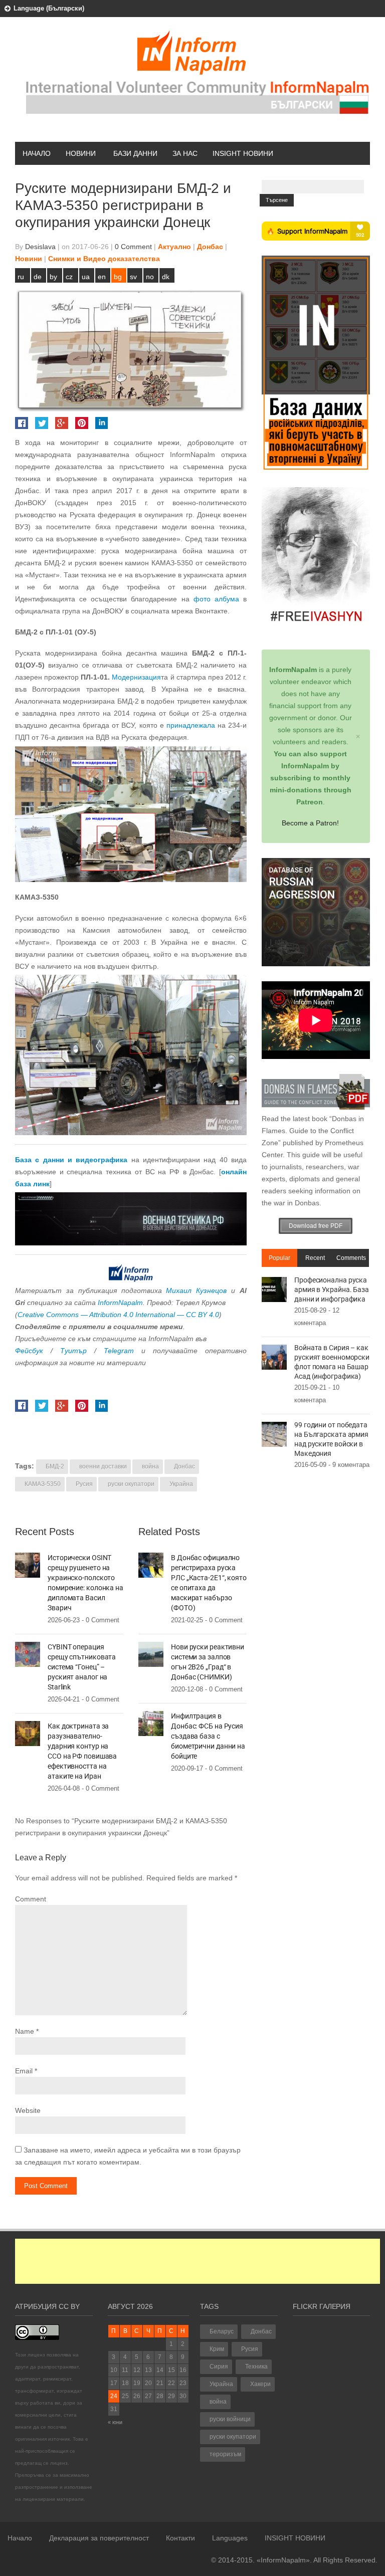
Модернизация (136, 677)
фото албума (216, 599)
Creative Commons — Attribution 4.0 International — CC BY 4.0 (118, 1315)
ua (86, 277)
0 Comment (133, 247)
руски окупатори (131, 1484)
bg (118, 277)
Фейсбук (29, 1351)
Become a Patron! (310, 823)
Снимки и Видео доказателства (104, 259)
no (150, 277)
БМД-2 (55, 1466)
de (38, 277)
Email (24, 2071)
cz (69, 277)
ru (21, 277)
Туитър (73, 1351)
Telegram (119, 1351)
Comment (31, 1899)
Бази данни (135, 153)
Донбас (210, 247)
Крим (217, 2349)
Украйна (181, 1484)
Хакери (260, 2384)
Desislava (40, 247)
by (53, 277)
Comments (351, 1258)
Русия (84, 1484)
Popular (279, 1258)
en (102, 277)
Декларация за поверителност (99, 2538)
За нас (185, 153)
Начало (37, 153)
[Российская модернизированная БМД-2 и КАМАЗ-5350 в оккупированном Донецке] (131, 814)
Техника (256, 2367)
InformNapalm (120, 1303)
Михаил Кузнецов (196, 1291)
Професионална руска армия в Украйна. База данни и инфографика (332, 1290)
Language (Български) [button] (49, 8)
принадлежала (191, 725)
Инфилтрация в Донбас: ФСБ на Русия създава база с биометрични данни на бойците (208, 1736)
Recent (315, 1258)
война (150, 1466)
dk (166, 277)
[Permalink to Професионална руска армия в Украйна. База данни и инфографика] (274, 1289)
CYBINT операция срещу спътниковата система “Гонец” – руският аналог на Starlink (82, 1667)
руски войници (230, 2419)
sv (133, 277)
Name (25, 2031)
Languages (230, 2538)
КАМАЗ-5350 (43, 1484)
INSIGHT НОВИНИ (243, 153)
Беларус (222, 2331)
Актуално (174, 247)
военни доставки (103, 1466)
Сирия (219, 2367)
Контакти (180, 2538)
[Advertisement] (198, 2261)
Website (28, 2110)
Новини (81, 153)
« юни (115, 2422)
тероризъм (225, 2454)
